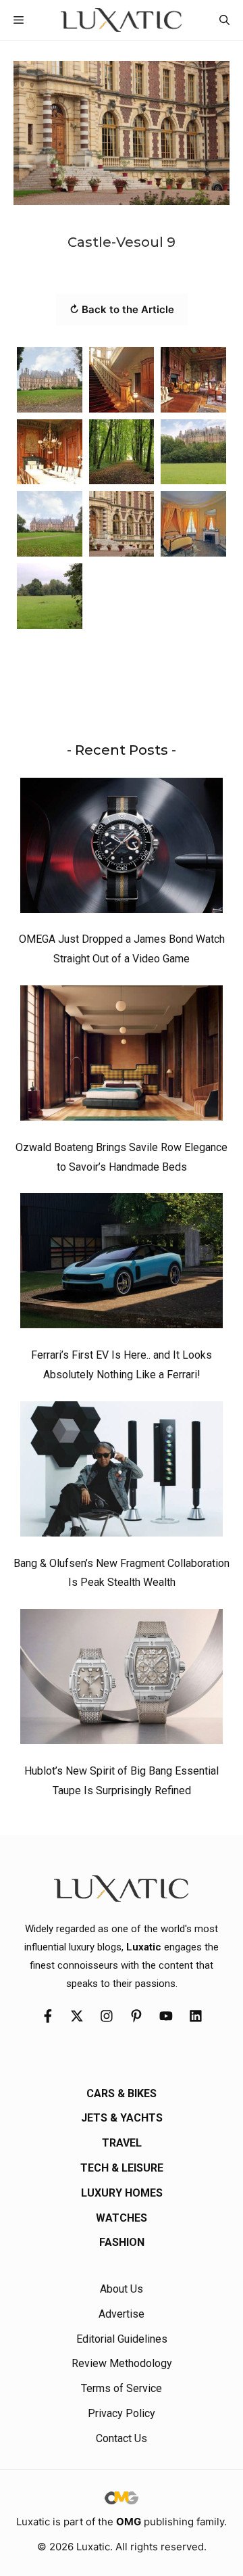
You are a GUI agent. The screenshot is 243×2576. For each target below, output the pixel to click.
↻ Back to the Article (122, 309)
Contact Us (122, 2438)
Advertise (122, 2314)
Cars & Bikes (122, 2093)
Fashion (122, 2242)
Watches (122, 2218)
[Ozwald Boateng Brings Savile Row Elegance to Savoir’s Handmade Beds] (122, 1056)
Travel (122, 2143)
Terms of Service (122, 2388)
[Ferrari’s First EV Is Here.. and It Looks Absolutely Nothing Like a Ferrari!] (122, 1264)
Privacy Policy (122, 2413)
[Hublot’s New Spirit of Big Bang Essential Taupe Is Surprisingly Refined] (122, 1680)
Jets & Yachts (122, 2118)
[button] (224, 20)
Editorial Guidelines (122, 2339)
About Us (122, 2289)
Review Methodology (122, 2363)
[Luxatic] (121, 20)
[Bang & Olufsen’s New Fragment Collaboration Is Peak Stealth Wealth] (122, 1472)
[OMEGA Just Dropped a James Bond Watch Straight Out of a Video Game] (122, 849)
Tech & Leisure (122, 2168)
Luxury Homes (122, 2193)
